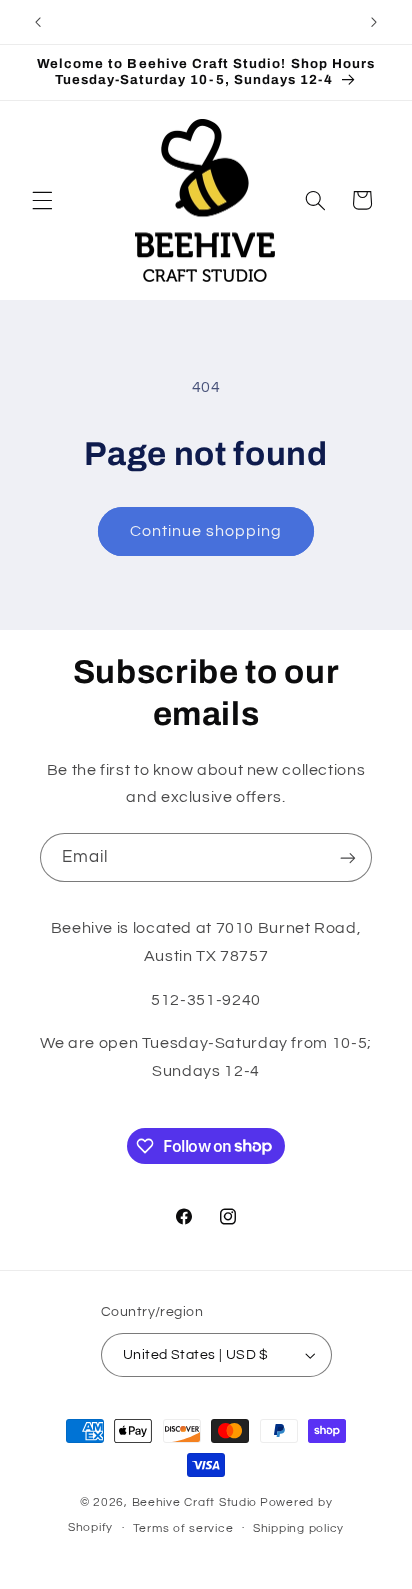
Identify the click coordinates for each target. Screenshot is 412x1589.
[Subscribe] (348, 857)
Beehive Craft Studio (195, 1502)
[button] (42, 200)
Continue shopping (206, 531)
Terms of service (183, 1528)
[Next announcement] (374, 22)
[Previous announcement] (38, 22)
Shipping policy (298, 1528)
